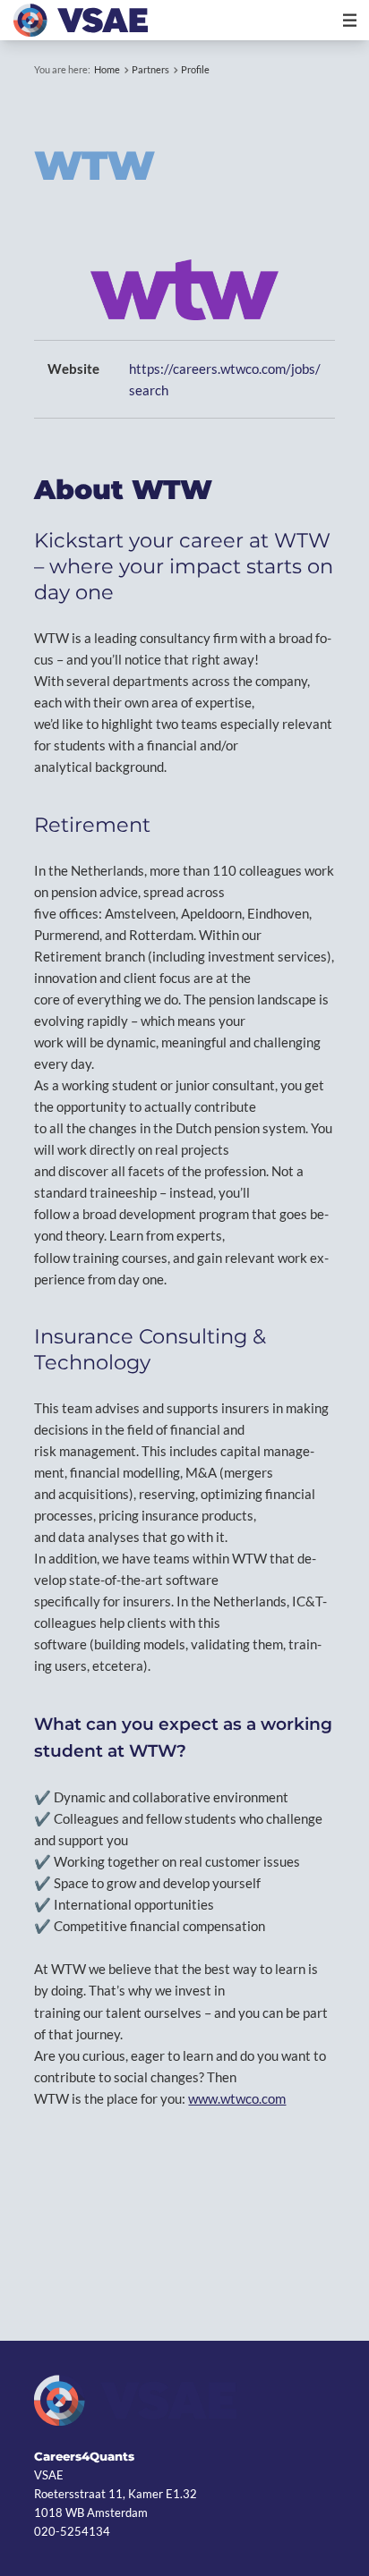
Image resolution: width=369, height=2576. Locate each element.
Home (107, 69)
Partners (150, 69)
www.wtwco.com (237, 2098)
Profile (195, 69)
